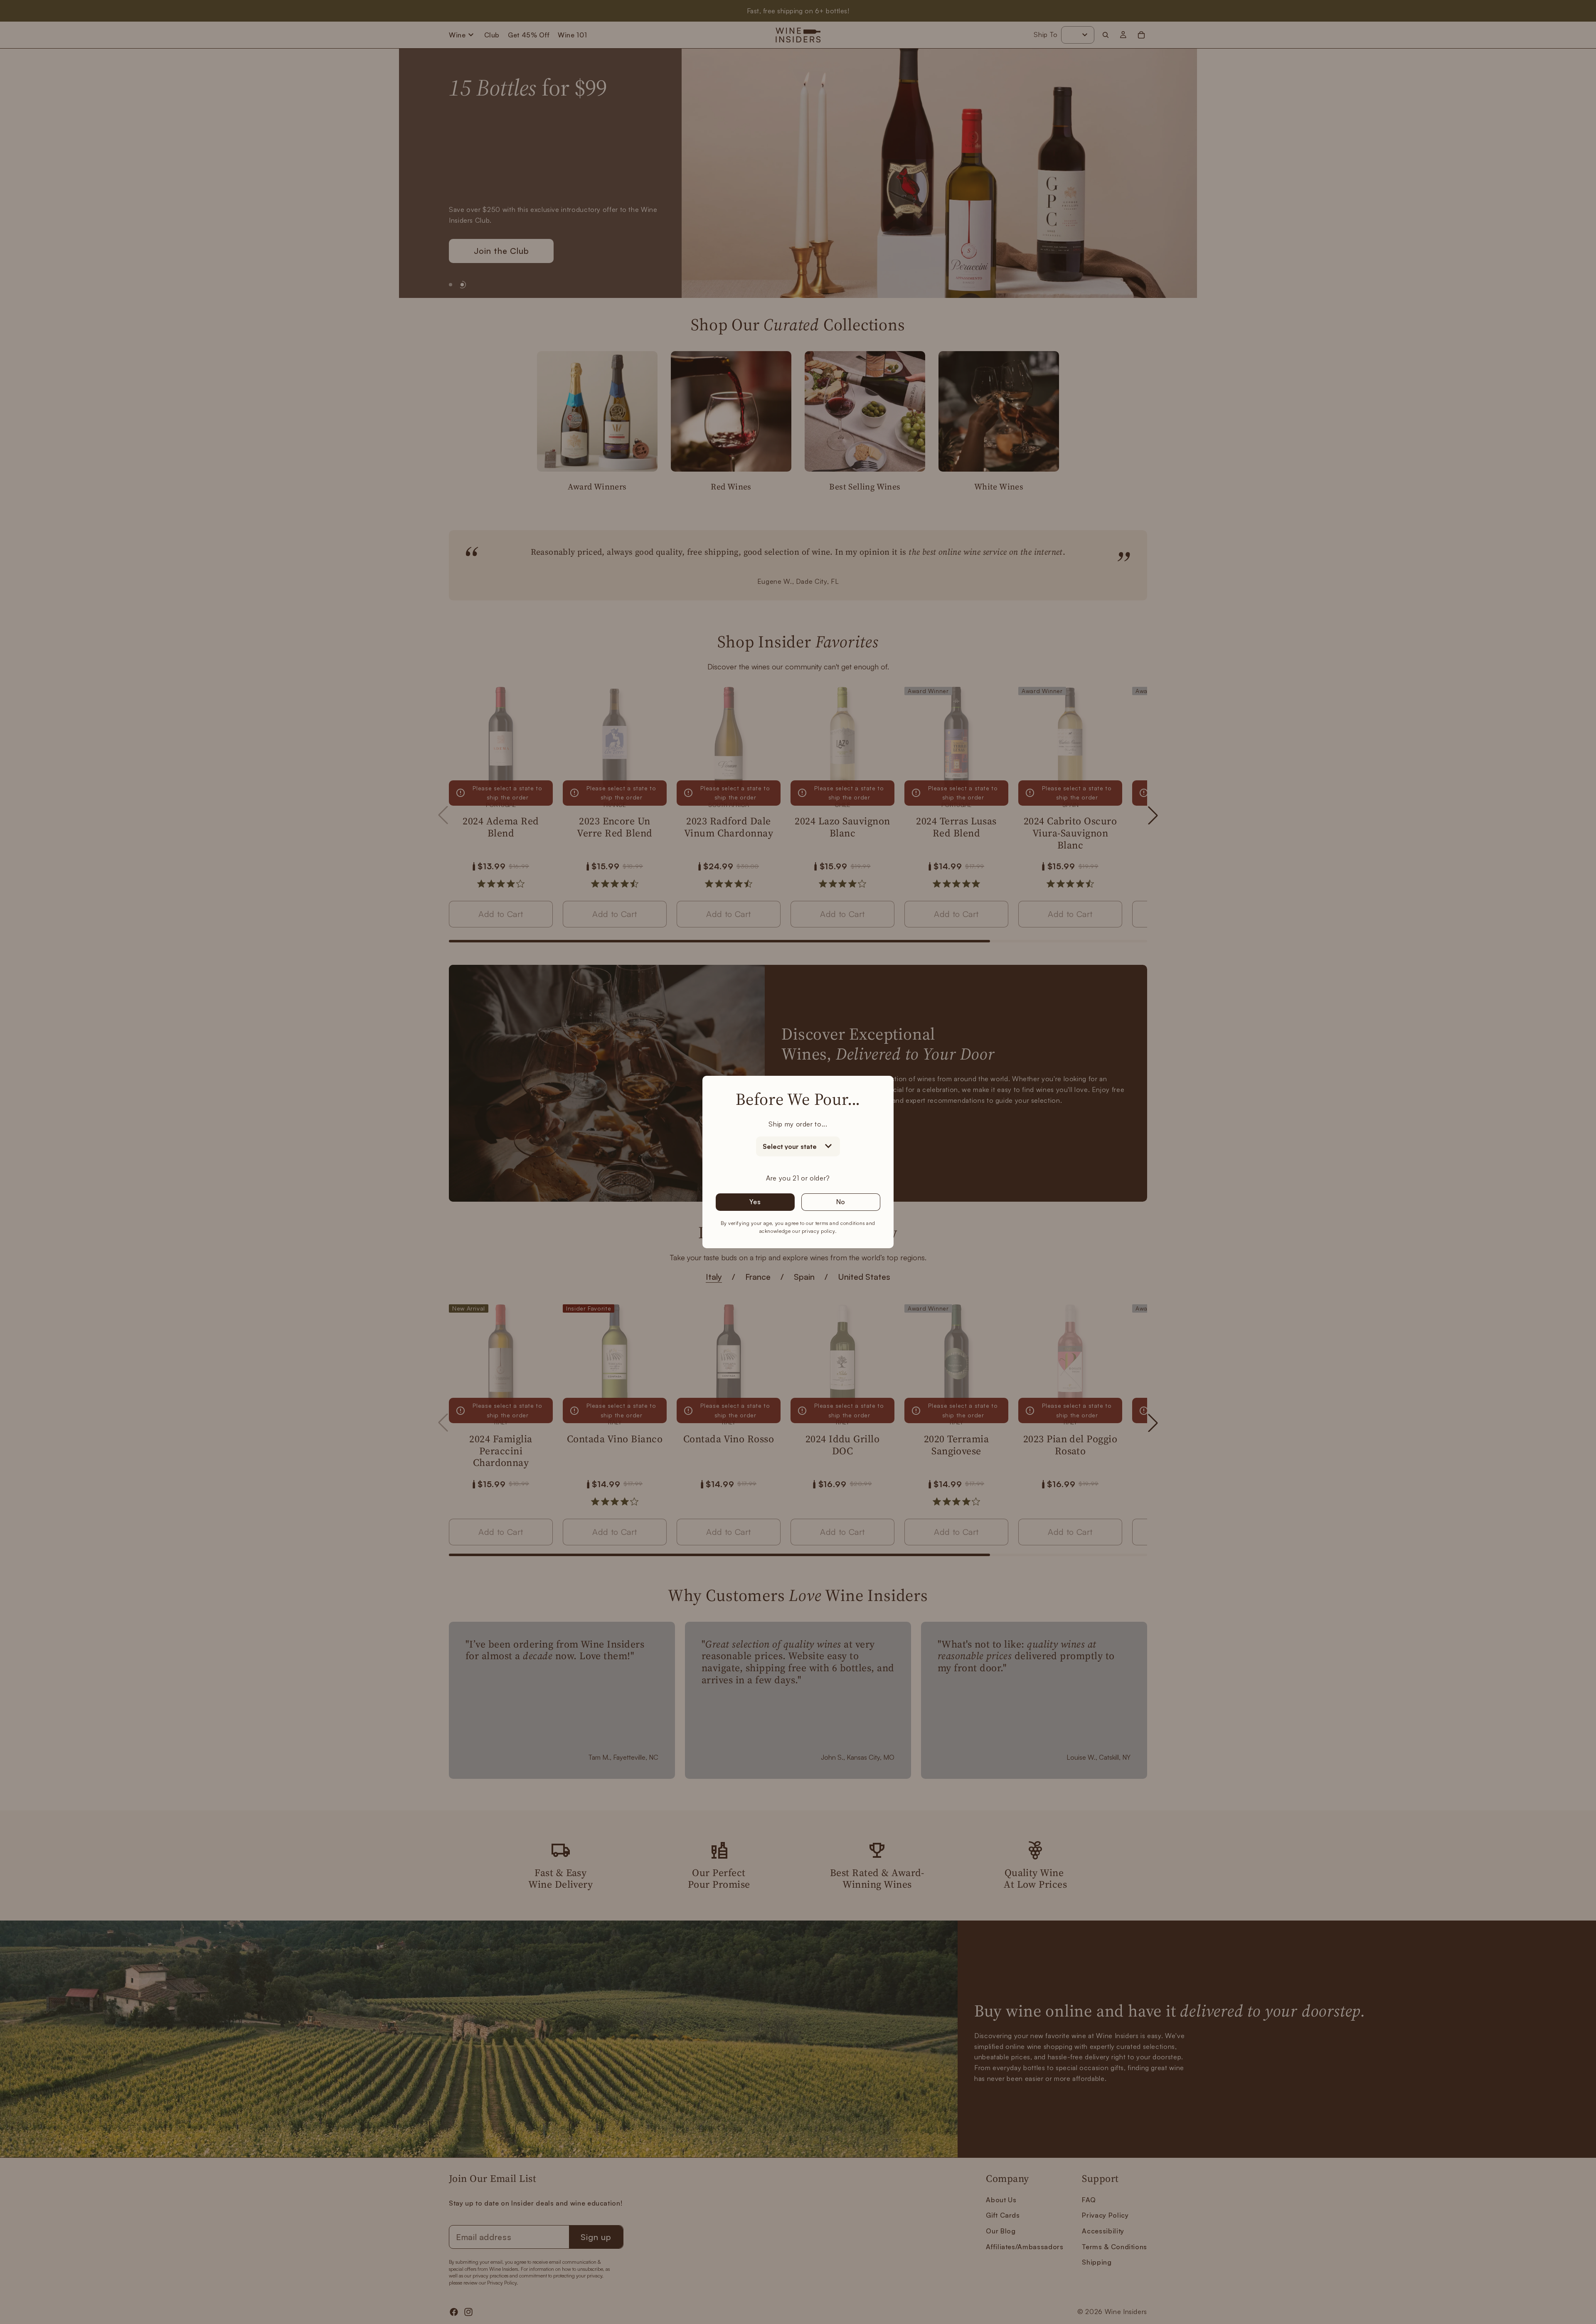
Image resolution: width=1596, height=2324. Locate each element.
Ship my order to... (798, 1124)
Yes (755, 1202)
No (841, 1202)
